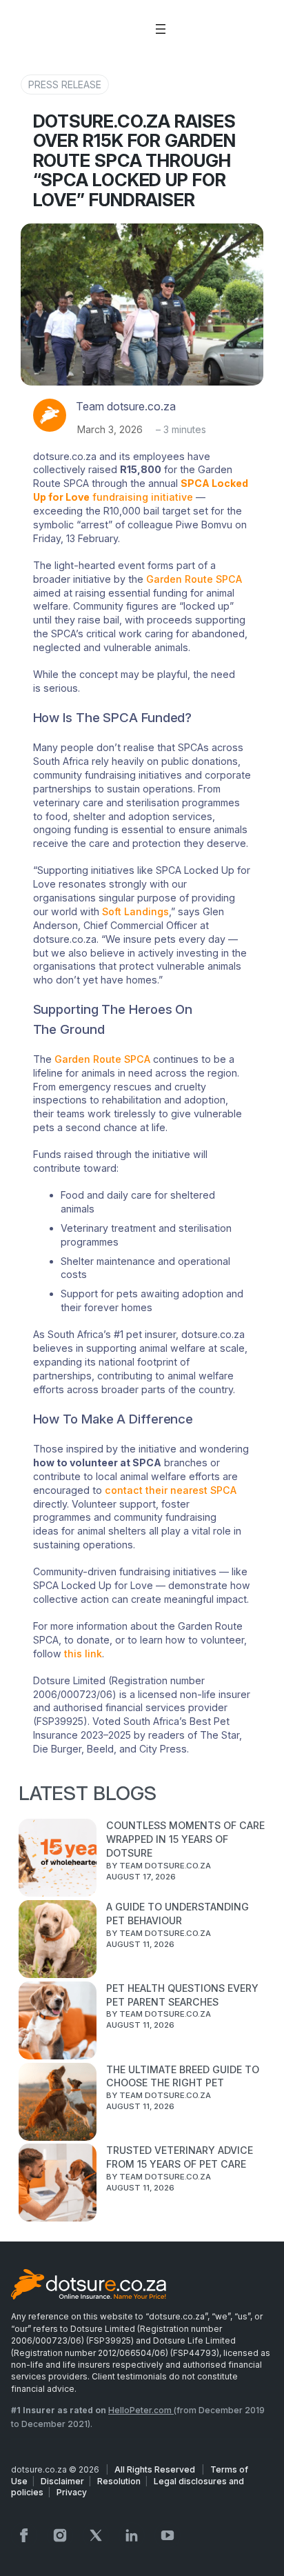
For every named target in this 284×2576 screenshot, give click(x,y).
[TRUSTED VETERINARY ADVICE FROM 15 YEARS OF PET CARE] (58, 2184)
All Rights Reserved (156, 2469)
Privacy (72, 2492)
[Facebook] (24, 2535)
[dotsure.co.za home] (89, 2286)
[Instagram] (60, 2535)
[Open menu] (161, 29)
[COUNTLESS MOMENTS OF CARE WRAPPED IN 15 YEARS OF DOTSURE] (58, 1859)
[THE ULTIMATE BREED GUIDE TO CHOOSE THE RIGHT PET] (58, 2104)
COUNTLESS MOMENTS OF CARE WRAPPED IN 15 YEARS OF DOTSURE (185, 1839)
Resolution (119, 2481)
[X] (96, 2535)
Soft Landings (135, 911)
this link (83, 1654)
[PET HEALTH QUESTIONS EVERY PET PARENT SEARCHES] (58, 2022)
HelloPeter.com (141, 2410)
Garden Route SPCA (194, 579)
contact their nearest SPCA (171, 1490)
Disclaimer (62, 2481)
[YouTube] (168, 2535)
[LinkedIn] (132, 2535)
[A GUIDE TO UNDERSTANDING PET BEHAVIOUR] (58, 1941)
